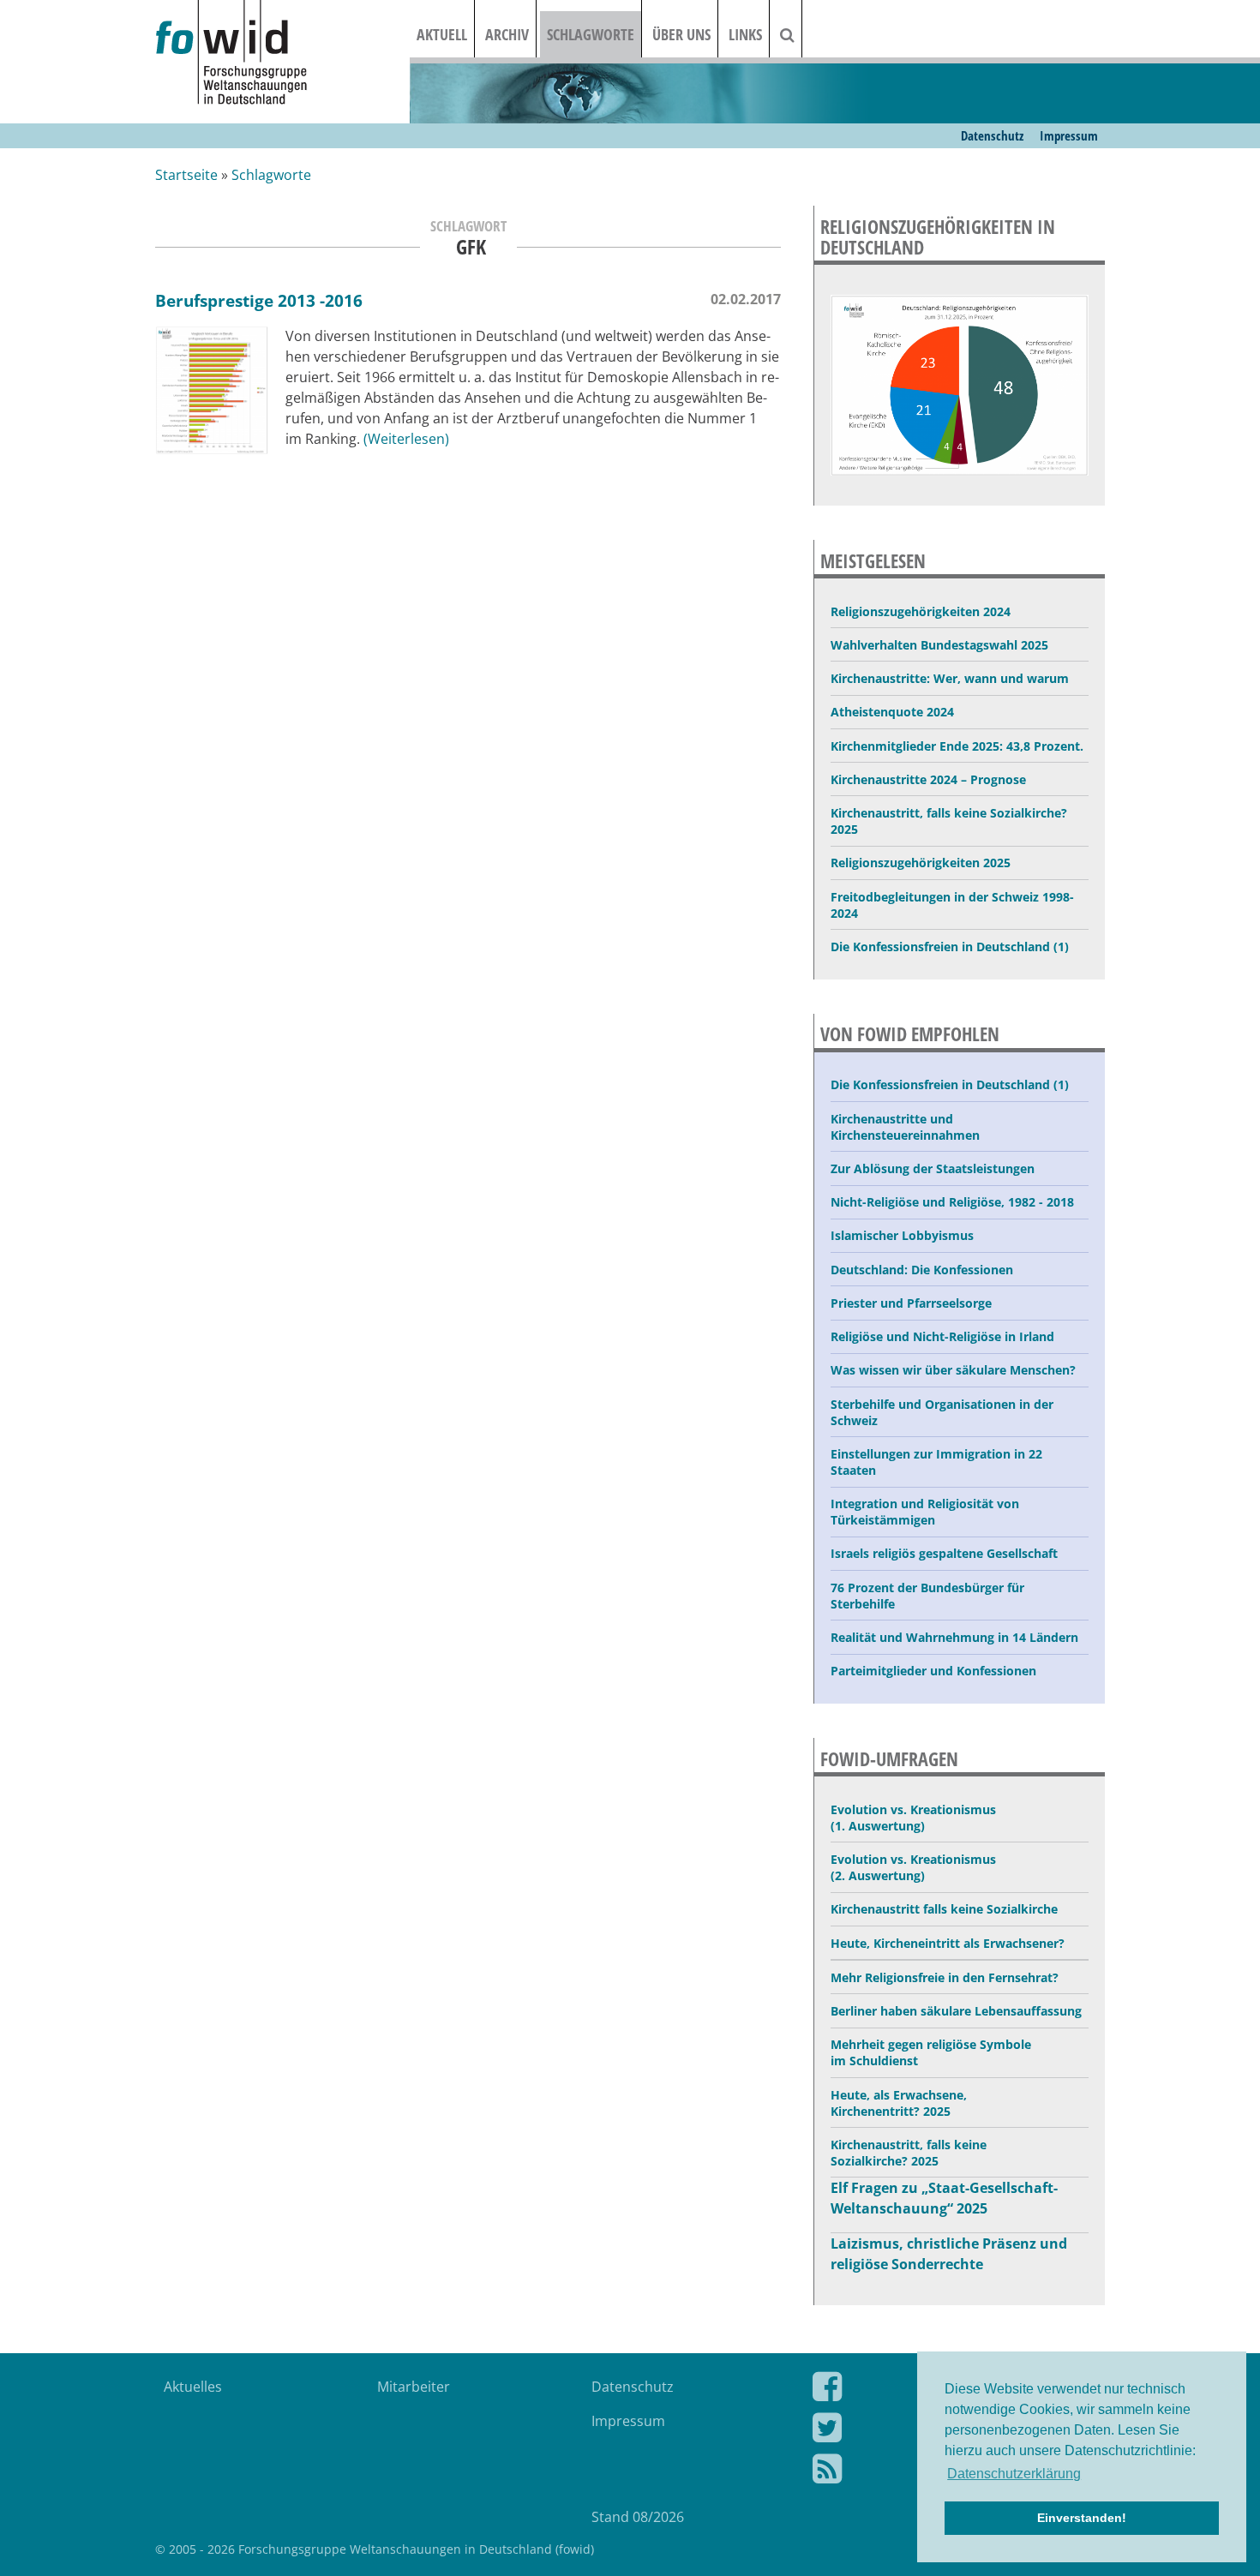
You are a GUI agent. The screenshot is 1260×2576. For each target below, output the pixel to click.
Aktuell (442, 34)
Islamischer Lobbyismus (902, 1235)
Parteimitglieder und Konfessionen (933, 1671)
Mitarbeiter (414, 2387)
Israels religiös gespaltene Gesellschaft (944, 1553)
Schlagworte (591, 34)
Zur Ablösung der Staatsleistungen (933, 1168)
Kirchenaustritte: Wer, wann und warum (950, 678)
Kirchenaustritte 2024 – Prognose (928, 779)
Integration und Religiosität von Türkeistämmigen (925, 1512)
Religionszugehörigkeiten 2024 (921, 611)
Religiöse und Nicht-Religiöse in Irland (942, 1336)
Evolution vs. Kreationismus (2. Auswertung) (913, 1867)
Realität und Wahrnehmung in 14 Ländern (954, 1637)
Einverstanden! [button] (1082, 2518)
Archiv (507, 34)
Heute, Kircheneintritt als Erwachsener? (948, 1943)
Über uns (681, 34)
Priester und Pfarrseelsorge (911, 1303)
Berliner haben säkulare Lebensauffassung (956, 2011)
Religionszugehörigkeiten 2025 (921, 863)
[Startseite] (282, 54)
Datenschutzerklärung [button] (1014, 2474)
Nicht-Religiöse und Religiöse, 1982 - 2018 (952, 1202)
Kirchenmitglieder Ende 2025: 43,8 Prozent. (957, 746)
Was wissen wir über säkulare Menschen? (953, 1370)
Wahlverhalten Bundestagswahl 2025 (939, 645)
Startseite (186, 175)
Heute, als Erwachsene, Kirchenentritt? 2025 (899, 2103)
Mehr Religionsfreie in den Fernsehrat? (945, 1977)
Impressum (1069, 135)
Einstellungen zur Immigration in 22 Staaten (936, 1462)
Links (745, 34)
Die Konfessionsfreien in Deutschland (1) (950, 947)
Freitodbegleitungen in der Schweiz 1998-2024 (952, 905)
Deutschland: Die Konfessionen (922, 1270)
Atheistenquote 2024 (892, 712)
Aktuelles (193, 2387)
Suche (798, 34)
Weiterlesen (406, 439)
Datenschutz (992, 135)
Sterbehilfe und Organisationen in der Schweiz (942, 1412)
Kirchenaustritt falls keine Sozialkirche (944, 1909)
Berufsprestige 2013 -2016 (259, 300)
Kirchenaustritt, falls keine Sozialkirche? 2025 (949, 821)
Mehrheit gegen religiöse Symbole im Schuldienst (931, 2052)
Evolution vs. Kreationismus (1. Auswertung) (913, 1818)
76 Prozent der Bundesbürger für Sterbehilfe (927, 1596)
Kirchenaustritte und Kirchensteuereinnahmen (905, 1127)
